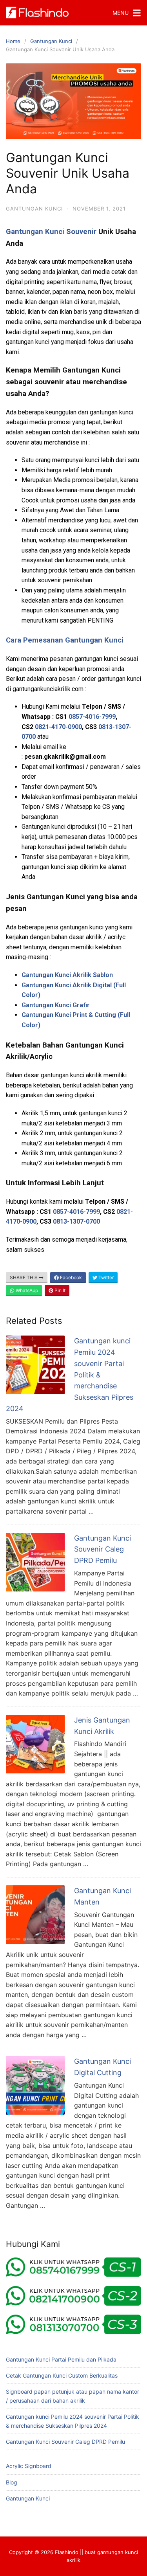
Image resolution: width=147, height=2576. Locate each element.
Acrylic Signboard (29, 2466)
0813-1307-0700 (76, 1221)
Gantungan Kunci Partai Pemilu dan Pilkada (61, 2359)
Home (13, 41)
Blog (12, 2482)
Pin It (59, 1290)
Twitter (105, 1277)
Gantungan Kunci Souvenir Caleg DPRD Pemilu (103, 1549)
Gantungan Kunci (51, 41)
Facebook (70, 1277)
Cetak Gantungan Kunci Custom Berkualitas (62, 2375)
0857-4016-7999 (92, 717)
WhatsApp (26, 1290)
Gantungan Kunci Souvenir (51, 232)
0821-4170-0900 (58, 727)
